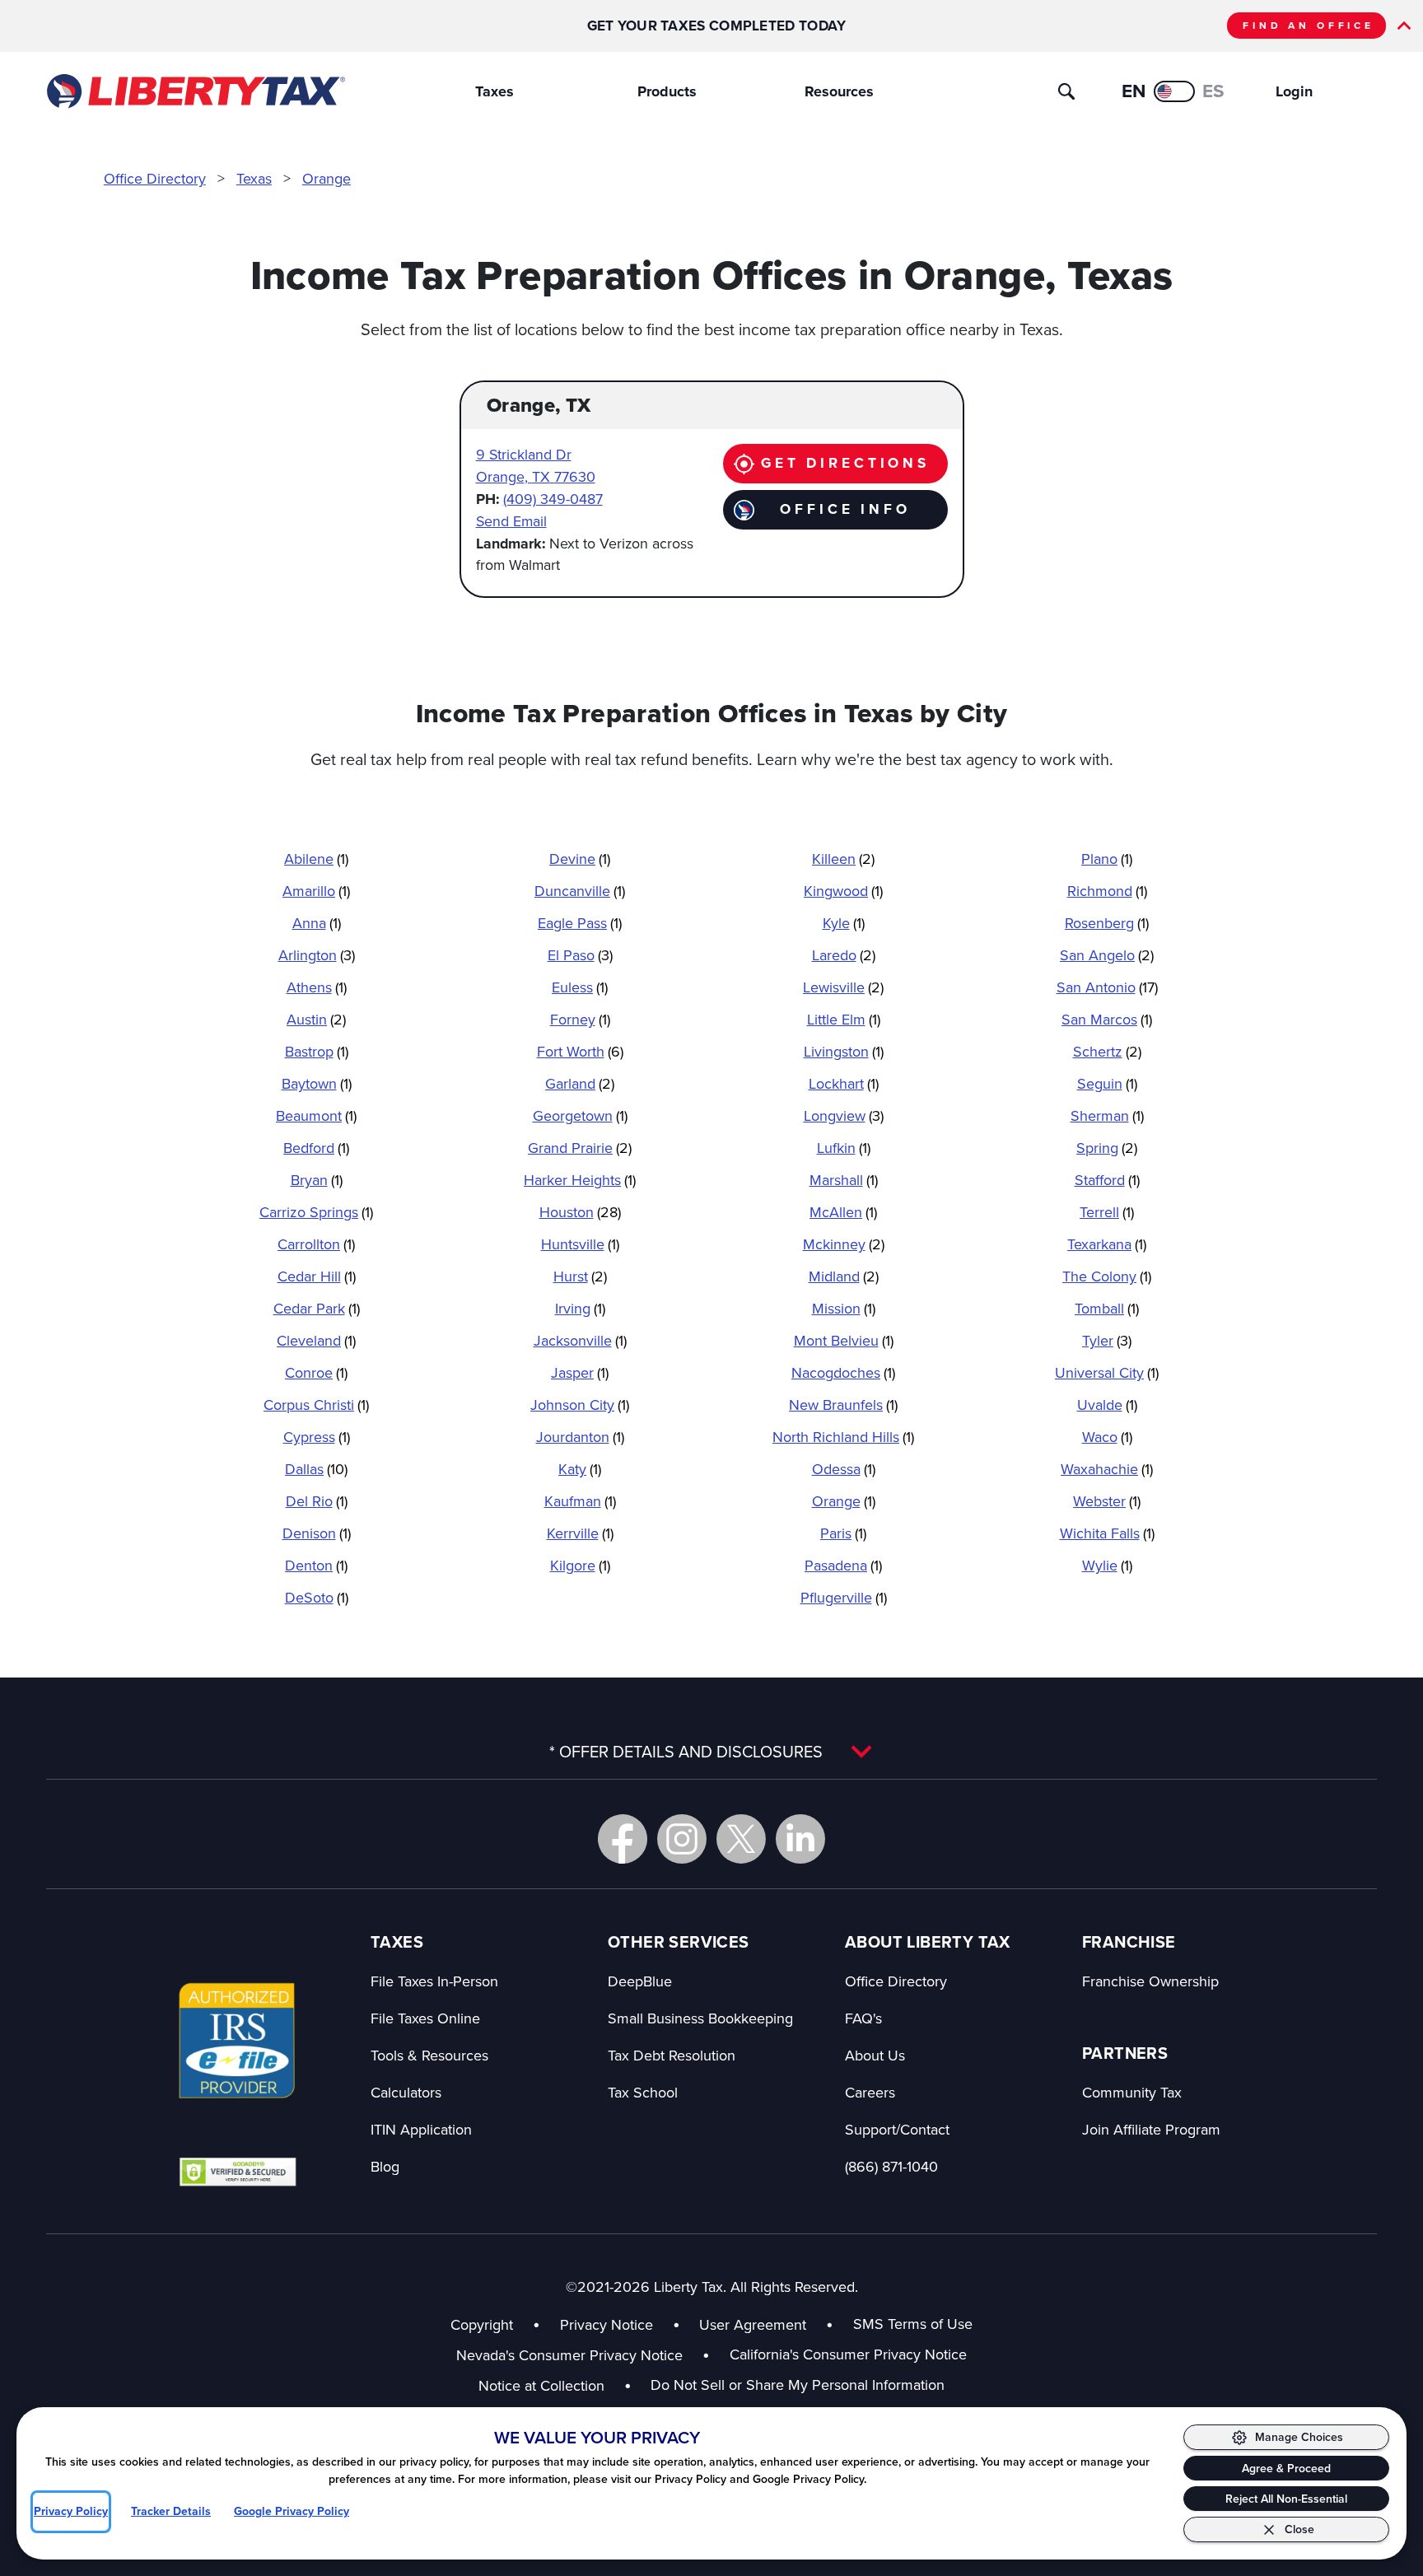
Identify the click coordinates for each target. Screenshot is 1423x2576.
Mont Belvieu (844, 1340)
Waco (1107, 1437)
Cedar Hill (317, 1276)
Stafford (1107, 1180)
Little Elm (844, 1019)
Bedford (316, 1148)
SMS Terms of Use (913, 2324)
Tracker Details (171, 2511)
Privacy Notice (607, 2324)
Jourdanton (580, 1437)
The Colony (1107, 1276)
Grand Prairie (580, 1148)
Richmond (1107, 891)
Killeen (843, 859)
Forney (580, 1019)
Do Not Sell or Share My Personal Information (798, 2385)
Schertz (1107, 1051)
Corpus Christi (316, 1405)
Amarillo (316, 891)
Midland (844, 1276)
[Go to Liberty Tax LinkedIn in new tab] (800, 1839)
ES (1213, 91)
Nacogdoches (843, 1372)
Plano (1107, 859)
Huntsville (580, 1244)
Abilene (316, 859)
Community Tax (1132, 2092)
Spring (1107, 1148)
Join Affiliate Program (1151, 2129)
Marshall (844, 1180)
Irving (580, 1308)
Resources (839, 91)
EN (1134, 91)
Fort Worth (580, 1051)
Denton (316, 1565)
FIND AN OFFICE (1309, 26)
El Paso (580, 955)
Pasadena (843, 1565)
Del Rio (317, 1501)
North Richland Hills (843, 1437)
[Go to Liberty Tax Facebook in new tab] (623, 1839)
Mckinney (844, 1244)
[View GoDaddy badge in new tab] (238, 2171)
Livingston (844, 1051)
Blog (385, 2166)
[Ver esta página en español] (1174, 91)
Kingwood (843, 891)
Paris (843, 1533)
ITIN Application (421, 2129)
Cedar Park (317, 1308)
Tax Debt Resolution (672, 2055)
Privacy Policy (71, 2511)
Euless (580, 987)
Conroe (316, 1372)
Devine (580, 859)
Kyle (844, 923)
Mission (844, 1308)
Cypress (317, 1437)
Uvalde (1107, 1405)
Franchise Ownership (1150, 1981)
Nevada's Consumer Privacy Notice (583, 2355)
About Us (875, 2055)
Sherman (1107, 1115)
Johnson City (580, 1405)
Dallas (316, 1469)
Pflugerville (844, 1597)
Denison (317, 1533)
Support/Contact (897, 2129)
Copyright (482, 2324)
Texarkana (1107, 1244)
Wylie (1107, 1565)
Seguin (1107, 1083)
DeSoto (317, 1597)
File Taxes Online (425, 2018)
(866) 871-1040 (891, 2166)
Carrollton (316, 1244)
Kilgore (580, 1565)
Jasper (580, 1372)
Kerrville (580, 1533)
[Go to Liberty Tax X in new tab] (741, 1839)
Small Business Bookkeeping (700, 2018)
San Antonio (1107, 987)
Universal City (1107, 1372)
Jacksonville (580, 1340)
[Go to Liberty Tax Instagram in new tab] (682, 1839)
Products (667, 91)
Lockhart (844, 1083)
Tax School (643, 2092)
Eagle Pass (580, 923)
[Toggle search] (1066, 91)
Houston (580, 1212)
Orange (327, 178)
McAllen (843, 1212)
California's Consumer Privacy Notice (848, 2354)
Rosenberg (1107, 923)
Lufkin (844, 1148)
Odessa (844, 1469)
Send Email (511, 521)
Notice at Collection (555, 2385)
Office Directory (155, 178)
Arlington (317, 955)
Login (1294, 91)
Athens (317, 987)
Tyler (1107, 1340)
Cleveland (316, 1340)
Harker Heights (580, 1180)
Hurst (580, 1276)
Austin (316, 1019)
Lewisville (843, 987)
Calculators (406, 2092)
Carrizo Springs (316, 1212)
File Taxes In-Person (434, 1981)
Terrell (1107, 1212)
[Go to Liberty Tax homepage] (195, 91)
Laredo (844, 955)
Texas (254, 178)
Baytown (317, 1083)
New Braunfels (843, 1405)
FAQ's (863, 2018)
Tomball (1107, 1308)
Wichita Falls (1107, 1533)
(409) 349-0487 (553, 499)
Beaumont (316, 1115)
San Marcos (1107, 1019)
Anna (317, 923)
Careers (870, 2092)
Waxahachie (1107, 1469)
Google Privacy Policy (292, 2511)
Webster (1107, 1501)
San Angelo (1107, 955)
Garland (580, 1083)
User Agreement (753, 2324)
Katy (580, 1469)
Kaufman (580, 1501)
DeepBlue (640, 1981)
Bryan (317, 1180)
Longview (844, 1115)
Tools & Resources (429, 2055)
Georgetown (580, 1115)
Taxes (495, 91)
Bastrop (317, 1051)
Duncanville (580, 891)
